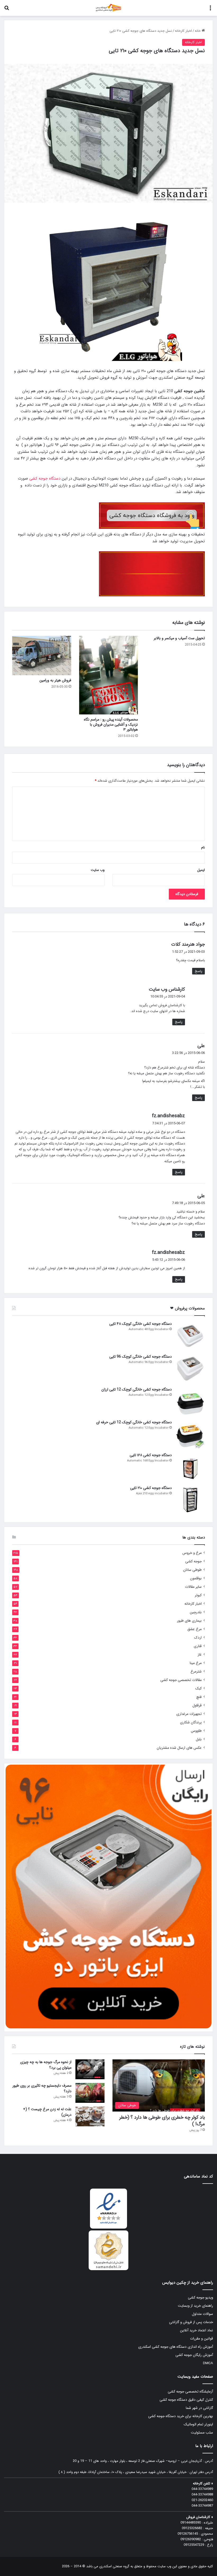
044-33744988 (202, 2495)
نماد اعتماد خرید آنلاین (196, 2330)
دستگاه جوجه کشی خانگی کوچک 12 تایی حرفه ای (134, 1422)
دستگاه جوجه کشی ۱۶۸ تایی (151, 1455)
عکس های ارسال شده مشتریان (179, 1748)
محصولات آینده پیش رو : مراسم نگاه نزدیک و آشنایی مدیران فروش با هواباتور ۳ (111, 724)
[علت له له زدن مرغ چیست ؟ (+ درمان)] (90, 2116)
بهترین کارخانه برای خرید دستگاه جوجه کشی (181, 2416)
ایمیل (201, 870)
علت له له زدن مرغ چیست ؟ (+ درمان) (47, 2112)
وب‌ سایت (98, 870)
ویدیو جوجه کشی (200, 2298)
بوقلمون (196, 1578)
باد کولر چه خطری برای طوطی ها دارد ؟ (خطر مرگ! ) (162, 2121)
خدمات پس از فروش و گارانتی (191, 2322)
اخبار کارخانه (183, 31)
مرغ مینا (196, 1663)
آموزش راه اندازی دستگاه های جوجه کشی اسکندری (176, 2347)
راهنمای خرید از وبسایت (195, 2306)
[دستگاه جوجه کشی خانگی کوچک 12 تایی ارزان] (190, 1401)
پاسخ (198, 971)
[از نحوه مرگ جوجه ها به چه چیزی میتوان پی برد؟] (90, 2069)
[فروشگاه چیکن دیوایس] (108, 8)
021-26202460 (202, 2500)
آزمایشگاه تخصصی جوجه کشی (190, 2392)
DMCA (208, 2363)
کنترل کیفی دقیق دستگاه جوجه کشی (186, 2400)
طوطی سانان (192, 1570)
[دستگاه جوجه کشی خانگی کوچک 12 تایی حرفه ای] (190, 1434)
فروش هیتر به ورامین (55, 680)
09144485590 (191, 2523)
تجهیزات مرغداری (189, 1714)
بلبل (199, 1739)
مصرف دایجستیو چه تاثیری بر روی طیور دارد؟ (42, 2088)
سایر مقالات (193, 1587)
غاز (200, 1655)
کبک (198, 1689)
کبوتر (198, 1595)
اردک (198, 1638)
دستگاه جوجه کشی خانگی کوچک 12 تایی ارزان (137, 1389)
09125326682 (192, 2528)
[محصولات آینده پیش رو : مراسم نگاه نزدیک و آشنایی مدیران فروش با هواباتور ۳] (109, 675)
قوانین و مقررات (202, 2339)
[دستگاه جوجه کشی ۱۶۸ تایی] (190, 1467)
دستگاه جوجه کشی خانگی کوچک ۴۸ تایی (141, 1324)
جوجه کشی (193, 1561)
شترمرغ (196, 1672)
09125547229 (194, 2545)
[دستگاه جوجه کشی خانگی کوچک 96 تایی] (190, 1368)
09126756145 (188, 2534)
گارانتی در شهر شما (199, 2408)
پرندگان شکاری (191, 1722)
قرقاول (197, 1705)
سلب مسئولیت (202, 2433)
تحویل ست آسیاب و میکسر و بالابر (179, 638)
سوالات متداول (202, 2314)
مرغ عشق (195, 1629)
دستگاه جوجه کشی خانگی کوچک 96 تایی (141, 1357)
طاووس (196, 1731)
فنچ (199, 1697)
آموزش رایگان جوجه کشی (194, 2355)
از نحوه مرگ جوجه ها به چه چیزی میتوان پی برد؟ (46, 2065)
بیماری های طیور (189, 1621)
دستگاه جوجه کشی (45, 478)
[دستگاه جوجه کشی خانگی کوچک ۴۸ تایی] (190, 1336)
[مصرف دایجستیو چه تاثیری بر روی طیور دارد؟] (90, 2093)
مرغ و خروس (192, 1553)
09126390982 (191, 2539)
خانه (198, 31)
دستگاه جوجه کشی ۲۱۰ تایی (151, 1488)
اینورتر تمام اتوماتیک (198, 2424)
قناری (198, 1646)
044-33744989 (202, 2489)
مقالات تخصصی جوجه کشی (181, 1680)
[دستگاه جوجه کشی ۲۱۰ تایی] (190, 1500)
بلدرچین (196, 1612)
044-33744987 (202, 2506)
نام (203, 848)
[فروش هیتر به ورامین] (42, 655)
